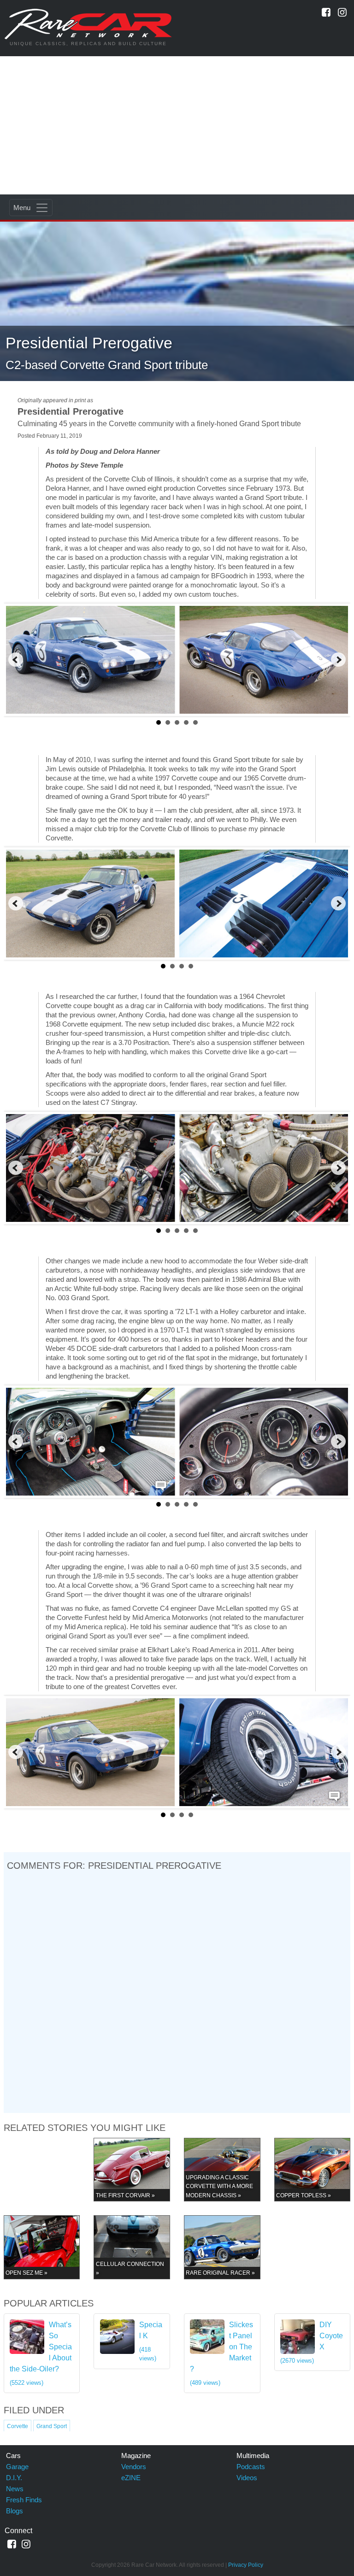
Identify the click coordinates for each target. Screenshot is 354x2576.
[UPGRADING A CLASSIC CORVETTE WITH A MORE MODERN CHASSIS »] (222, 2169)
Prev (16, 660)
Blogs (15, 2511)
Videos (247, 2478)
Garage (17, 2467)
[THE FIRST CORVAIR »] (132, 2169)
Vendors (134, 2467)
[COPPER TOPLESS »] (313, 2169)
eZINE (131, 2478)
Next (338, 660)
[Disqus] (177, 1991)
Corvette (18, 2426)
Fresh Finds (24, 2500)
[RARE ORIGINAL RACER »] (222, 2247)
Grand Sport (52, 2426)
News (15, 2489)
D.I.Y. (14, 2478)
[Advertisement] (177, 125)
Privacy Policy (246, 2565)
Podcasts (251, 2467)
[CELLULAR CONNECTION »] (132, 2247)
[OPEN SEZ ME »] (42, 2247)
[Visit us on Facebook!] (326, 12)
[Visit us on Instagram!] (342, 12)
